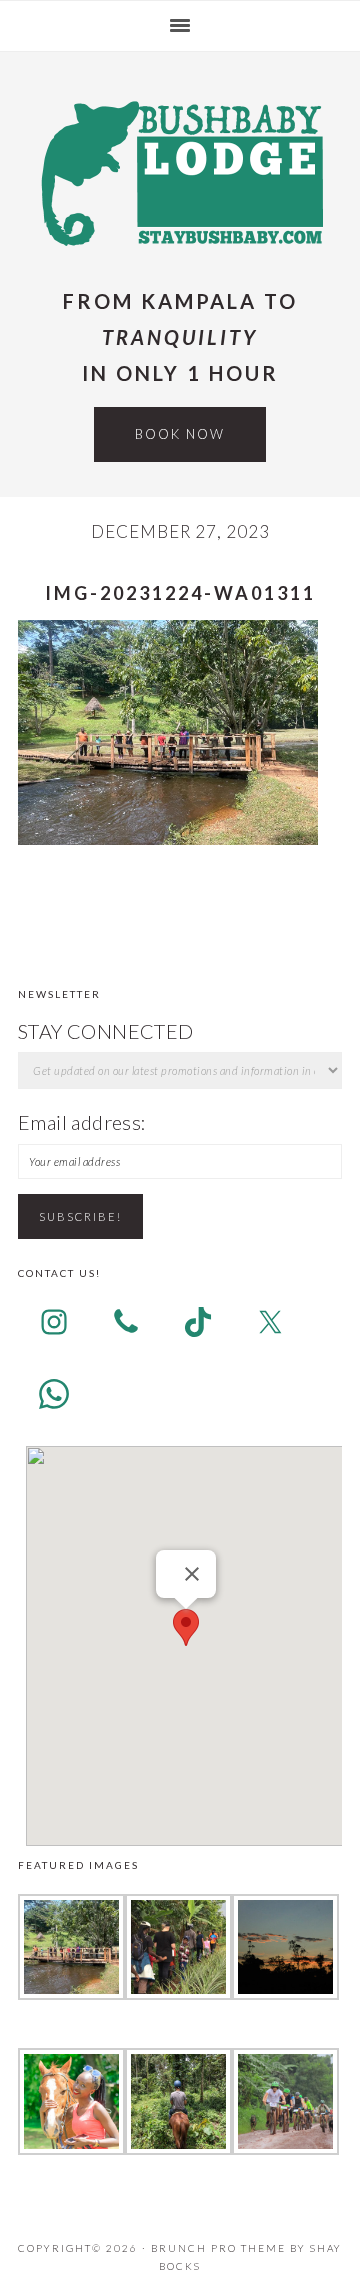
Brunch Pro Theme (218, 2248)
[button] (186, 1627)
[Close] (192, 1574)
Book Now (180, 434)
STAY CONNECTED (106, 1031)
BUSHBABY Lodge (180, 172)
